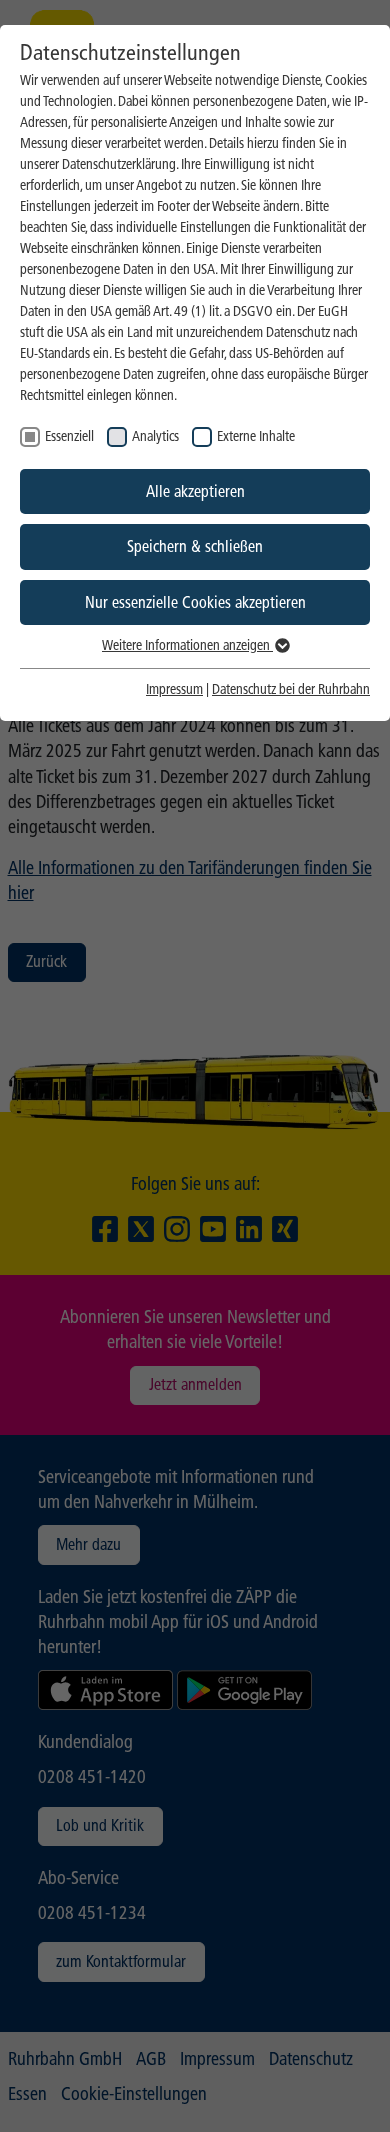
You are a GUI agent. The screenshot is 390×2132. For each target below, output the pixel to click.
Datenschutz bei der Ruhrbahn (291, 689)
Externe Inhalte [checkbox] (256, 436)
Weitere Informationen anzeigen (187, 645)
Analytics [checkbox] (155, 436)
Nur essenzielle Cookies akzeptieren (195, 602)
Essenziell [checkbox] (69, 436)
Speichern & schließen (195, 546)
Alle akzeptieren (195, 491)
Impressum (174, 689)
